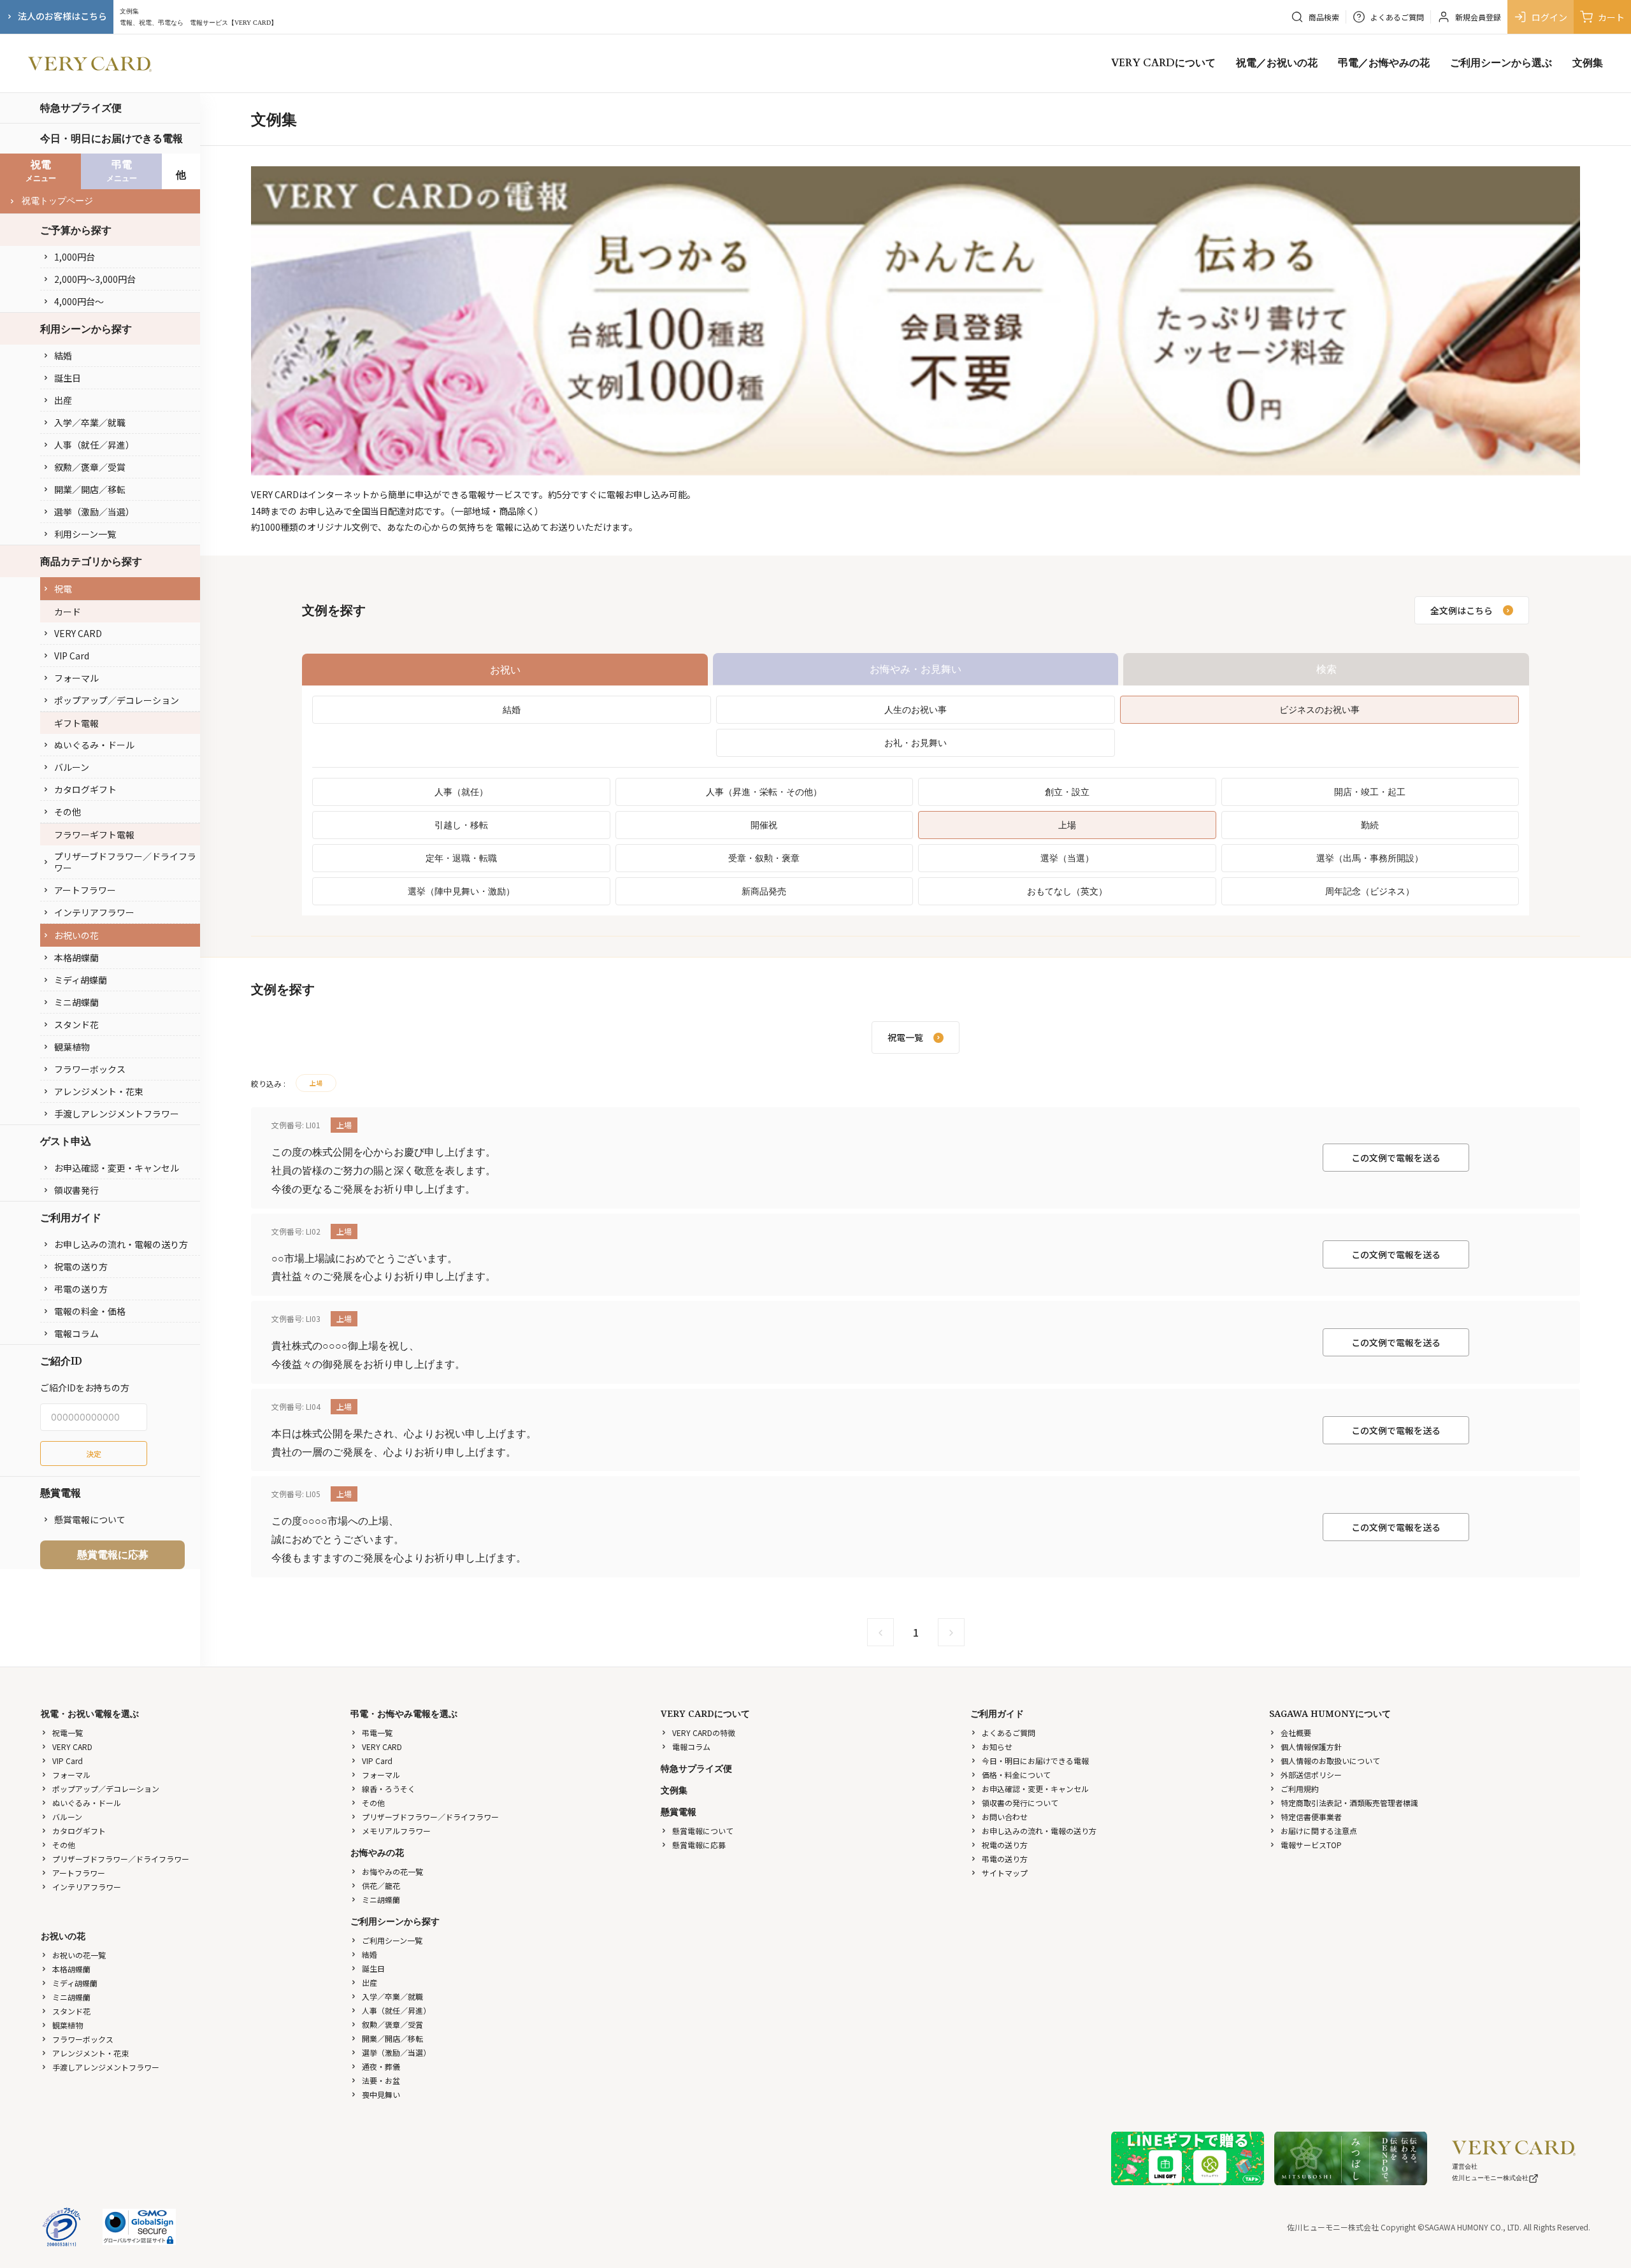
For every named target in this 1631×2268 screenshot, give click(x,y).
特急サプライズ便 (81, 108)
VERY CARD (78, 633)
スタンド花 (76, 1024)
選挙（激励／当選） (94, 512)
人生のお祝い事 (916, 709)
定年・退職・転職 (461, 858)
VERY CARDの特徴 (704, 1733)
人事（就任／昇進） (94, 445)
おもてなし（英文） (1067, 891)
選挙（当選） (1067, 858)
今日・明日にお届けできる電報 (111, 138)
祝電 (63, 589)
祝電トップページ (57, 201)
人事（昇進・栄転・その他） (764, 792)
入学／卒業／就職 (90, 422)
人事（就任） (461, 792)
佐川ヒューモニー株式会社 (1490, 2178)
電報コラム (76, 1333)
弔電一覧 (377, 1733)
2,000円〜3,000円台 (95, 279)
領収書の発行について (1020, 1803)
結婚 (63, 355)
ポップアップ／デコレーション (117, 700)
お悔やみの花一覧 (392, 1871)
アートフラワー (85, 890)
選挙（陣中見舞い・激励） (461, 891)
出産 (63, 400)
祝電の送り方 (81, 1267)
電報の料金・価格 (90, 1311)
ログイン (1549, 17)
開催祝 (764, 825)
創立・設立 (1067, 792)
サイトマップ (1005, 1873)
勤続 (1370, 825)
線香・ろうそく (389, 1789)
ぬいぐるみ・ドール (94, 745)
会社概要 (1296, 1733)
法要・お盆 (381, 2080)
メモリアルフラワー (396, 1831)
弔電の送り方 (81, 1289)
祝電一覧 (68, 1733)
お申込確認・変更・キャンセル (117, 1168)
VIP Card (72, 656)
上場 (1067, 825)
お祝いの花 (76, 935)
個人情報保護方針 (1311, 1747)
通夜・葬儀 (381, 2066)
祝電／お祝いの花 (1277, 63)
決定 (94, 1453)
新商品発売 (764, 891)
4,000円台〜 (79, 301)
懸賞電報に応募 (113, 1554)
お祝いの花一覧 (79, 1955)
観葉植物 (72, 1047)
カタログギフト (85, 789)
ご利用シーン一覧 (392, 1940)
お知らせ (997, 1747)
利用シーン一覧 (85, 534)
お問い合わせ (1005, 1817)
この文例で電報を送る (1396, 1158)
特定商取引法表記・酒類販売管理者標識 (1349, 1803)
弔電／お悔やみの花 (1384, 63)
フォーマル (76, 678)
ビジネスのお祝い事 (1319, 709)
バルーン (72, 767)
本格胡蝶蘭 (76, 958)
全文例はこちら (1462, 610)
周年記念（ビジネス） (1370, 891)
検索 (1326, 669)
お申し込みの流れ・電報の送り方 (121, 1244)
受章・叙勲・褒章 (764, 858)
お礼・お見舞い (916, 743)
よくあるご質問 (1009, 1733)
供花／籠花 (381, 1885)
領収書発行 (76, 1190)
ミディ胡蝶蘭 (81, 980)
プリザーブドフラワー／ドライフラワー (125, 862)
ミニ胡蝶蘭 (76, 1002)
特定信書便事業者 (1311, 1817)
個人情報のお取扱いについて (1330, 1761)
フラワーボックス (90, 1069)
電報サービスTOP (1311, 1845)
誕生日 (68, 378)
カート (1611, 17)
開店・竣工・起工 (1370, 792)
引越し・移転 (461, 825)
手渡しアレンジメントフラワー (117, 1114)
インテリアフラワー (94, 912)
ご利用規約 (1300, 1789)
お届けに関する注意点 (1319, 1831)
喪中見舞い (381, 2094)
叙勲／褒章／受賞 (90, 467)
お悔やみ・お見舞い (916, 669)
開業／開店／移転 (90, 489)
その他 (68, 812)
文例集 (1588, 63)
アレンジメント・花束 (99, 1091)
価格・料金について (1016, 1775)
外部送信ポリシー (1311, 1775)
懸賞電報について (90, 1519)
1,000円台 (75, 257)
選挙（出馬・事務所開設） (1370, 858)
